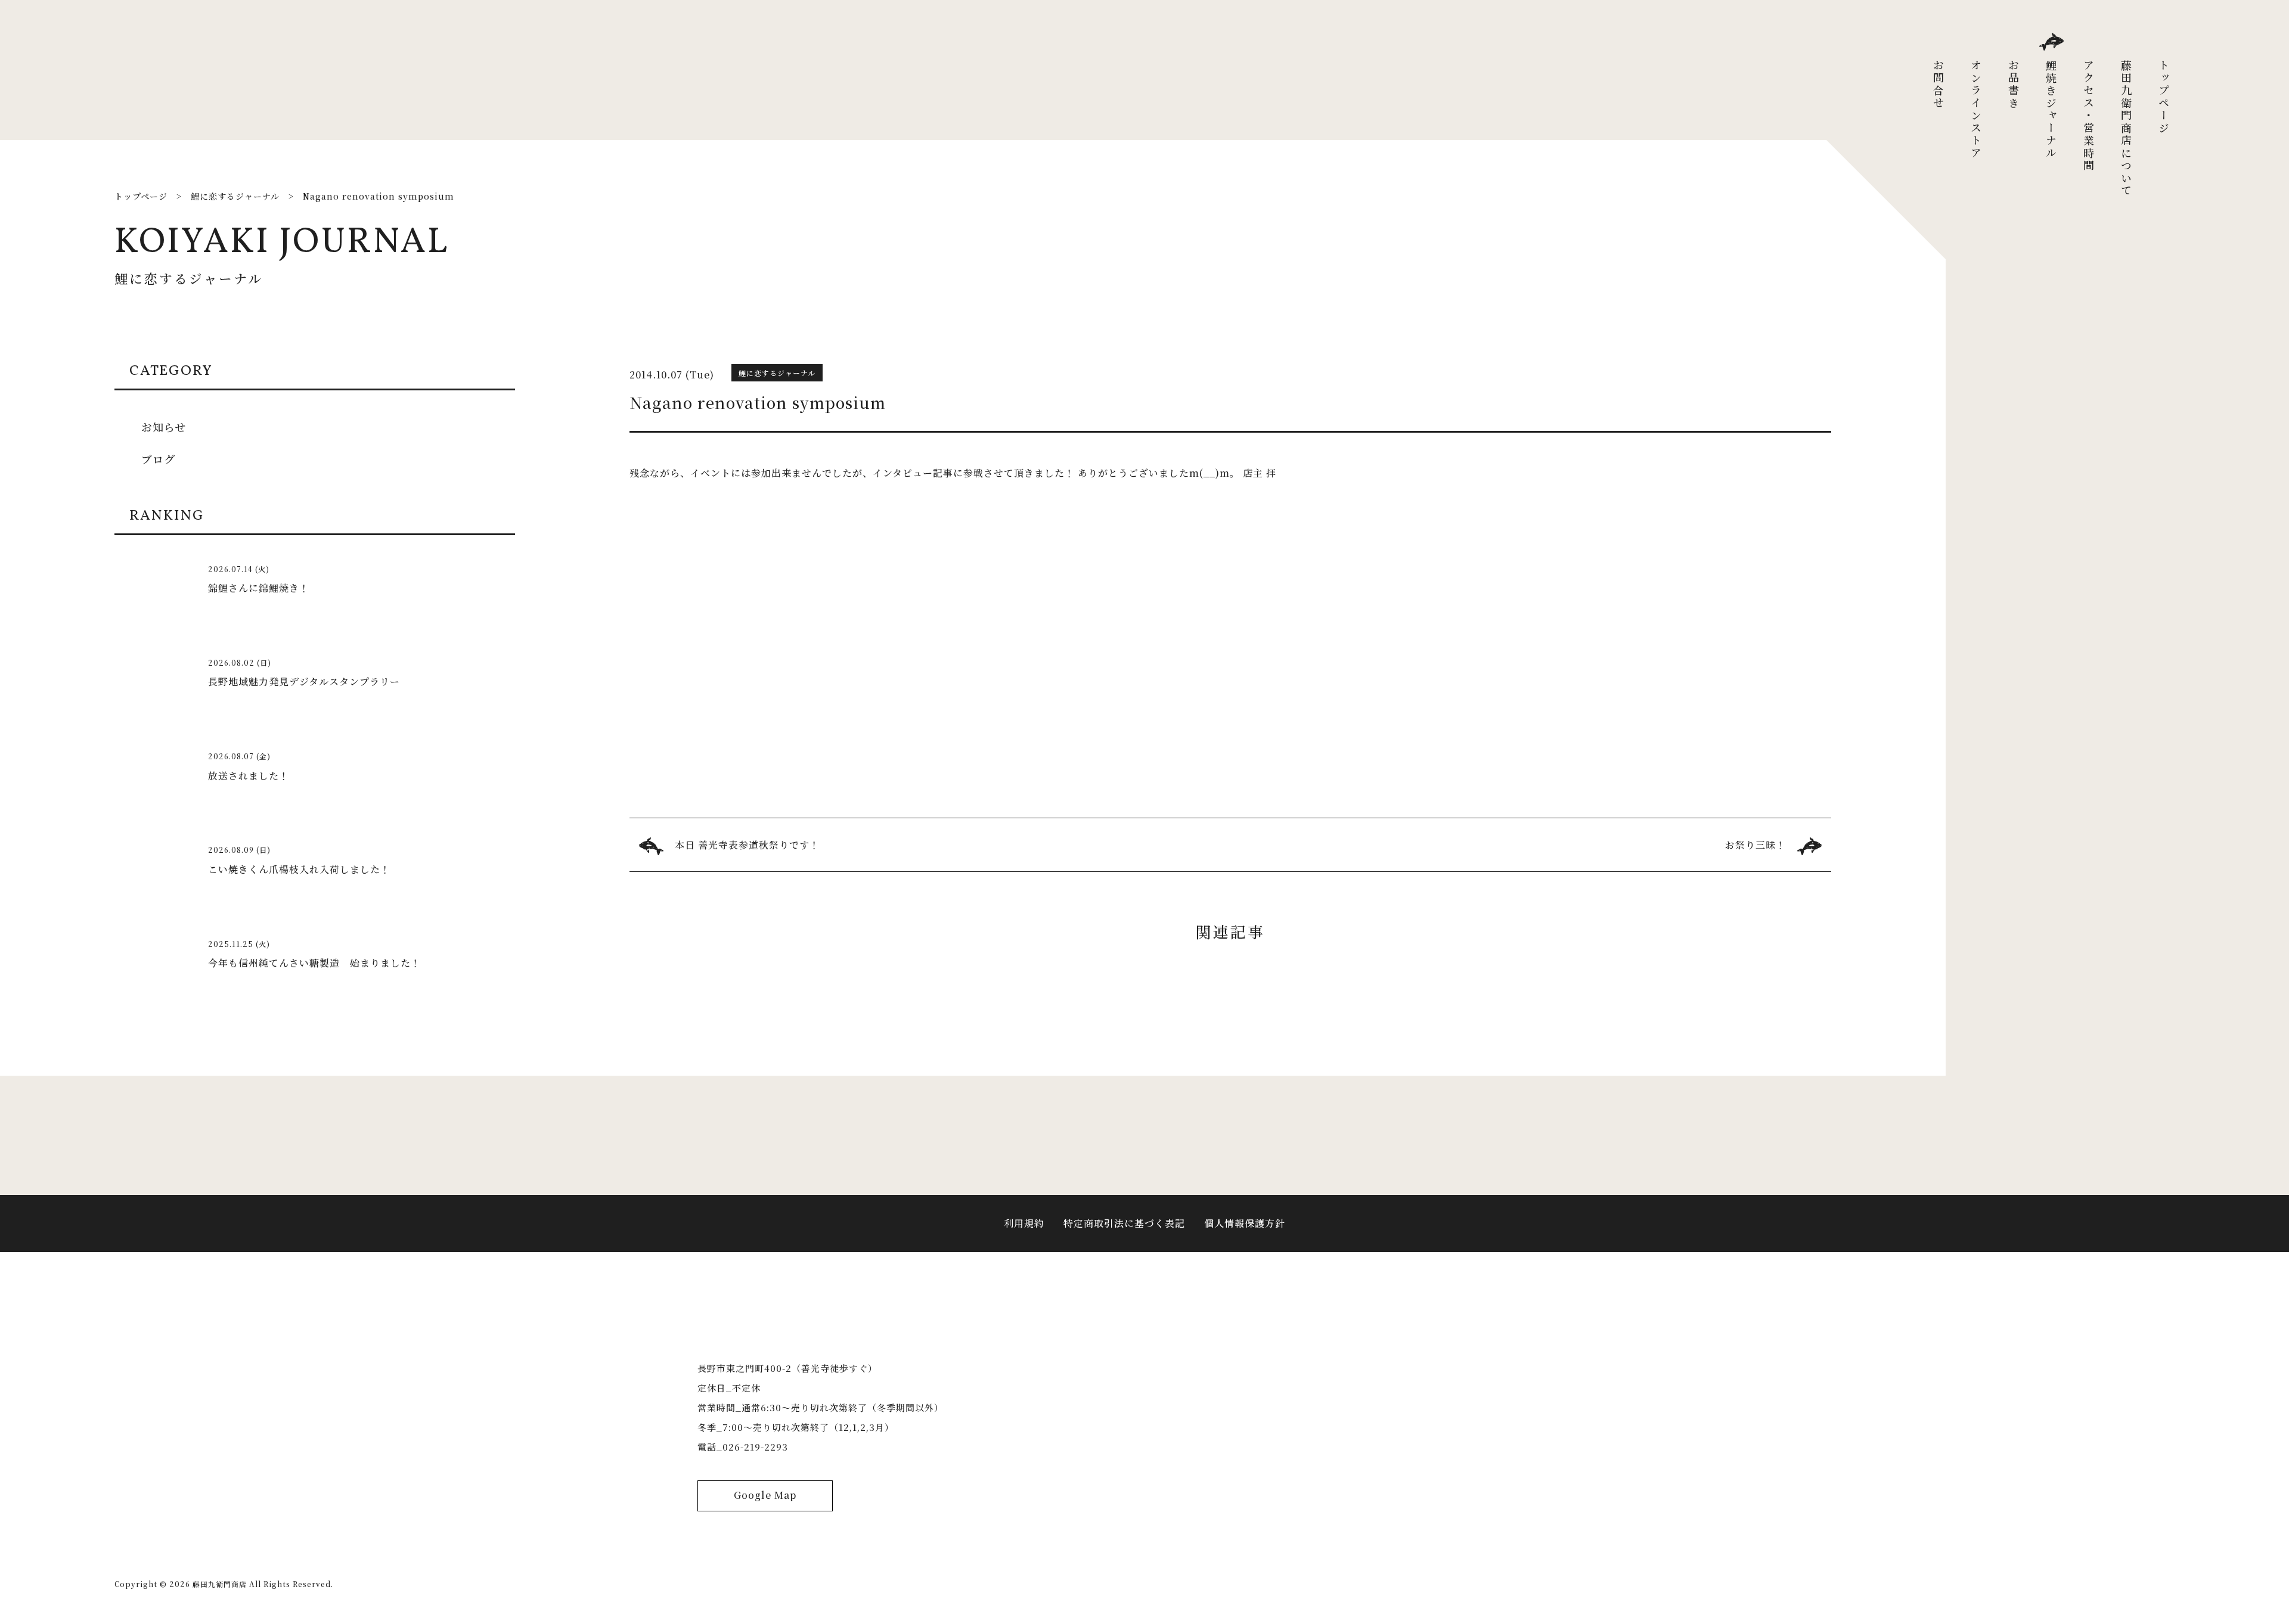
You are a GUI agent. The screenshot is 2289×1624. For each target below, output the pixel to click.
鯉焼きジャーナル (2051, 110)
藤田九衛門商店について (2126, 128)
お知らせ (164, 427)
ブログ (158, 459)
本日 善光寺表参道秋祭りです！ (747, 845)
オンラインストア (1976, 110)
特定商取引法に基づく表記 (1124, 1223)
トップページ (2164, 97)
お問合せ (1938, 85)
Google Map (765, 1495)
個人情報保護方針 (1245, 1223)
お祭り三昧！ (1755, 845)
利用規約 (1024, 1223)
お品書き (2014, 85)
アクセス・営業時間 (2089, 116)
